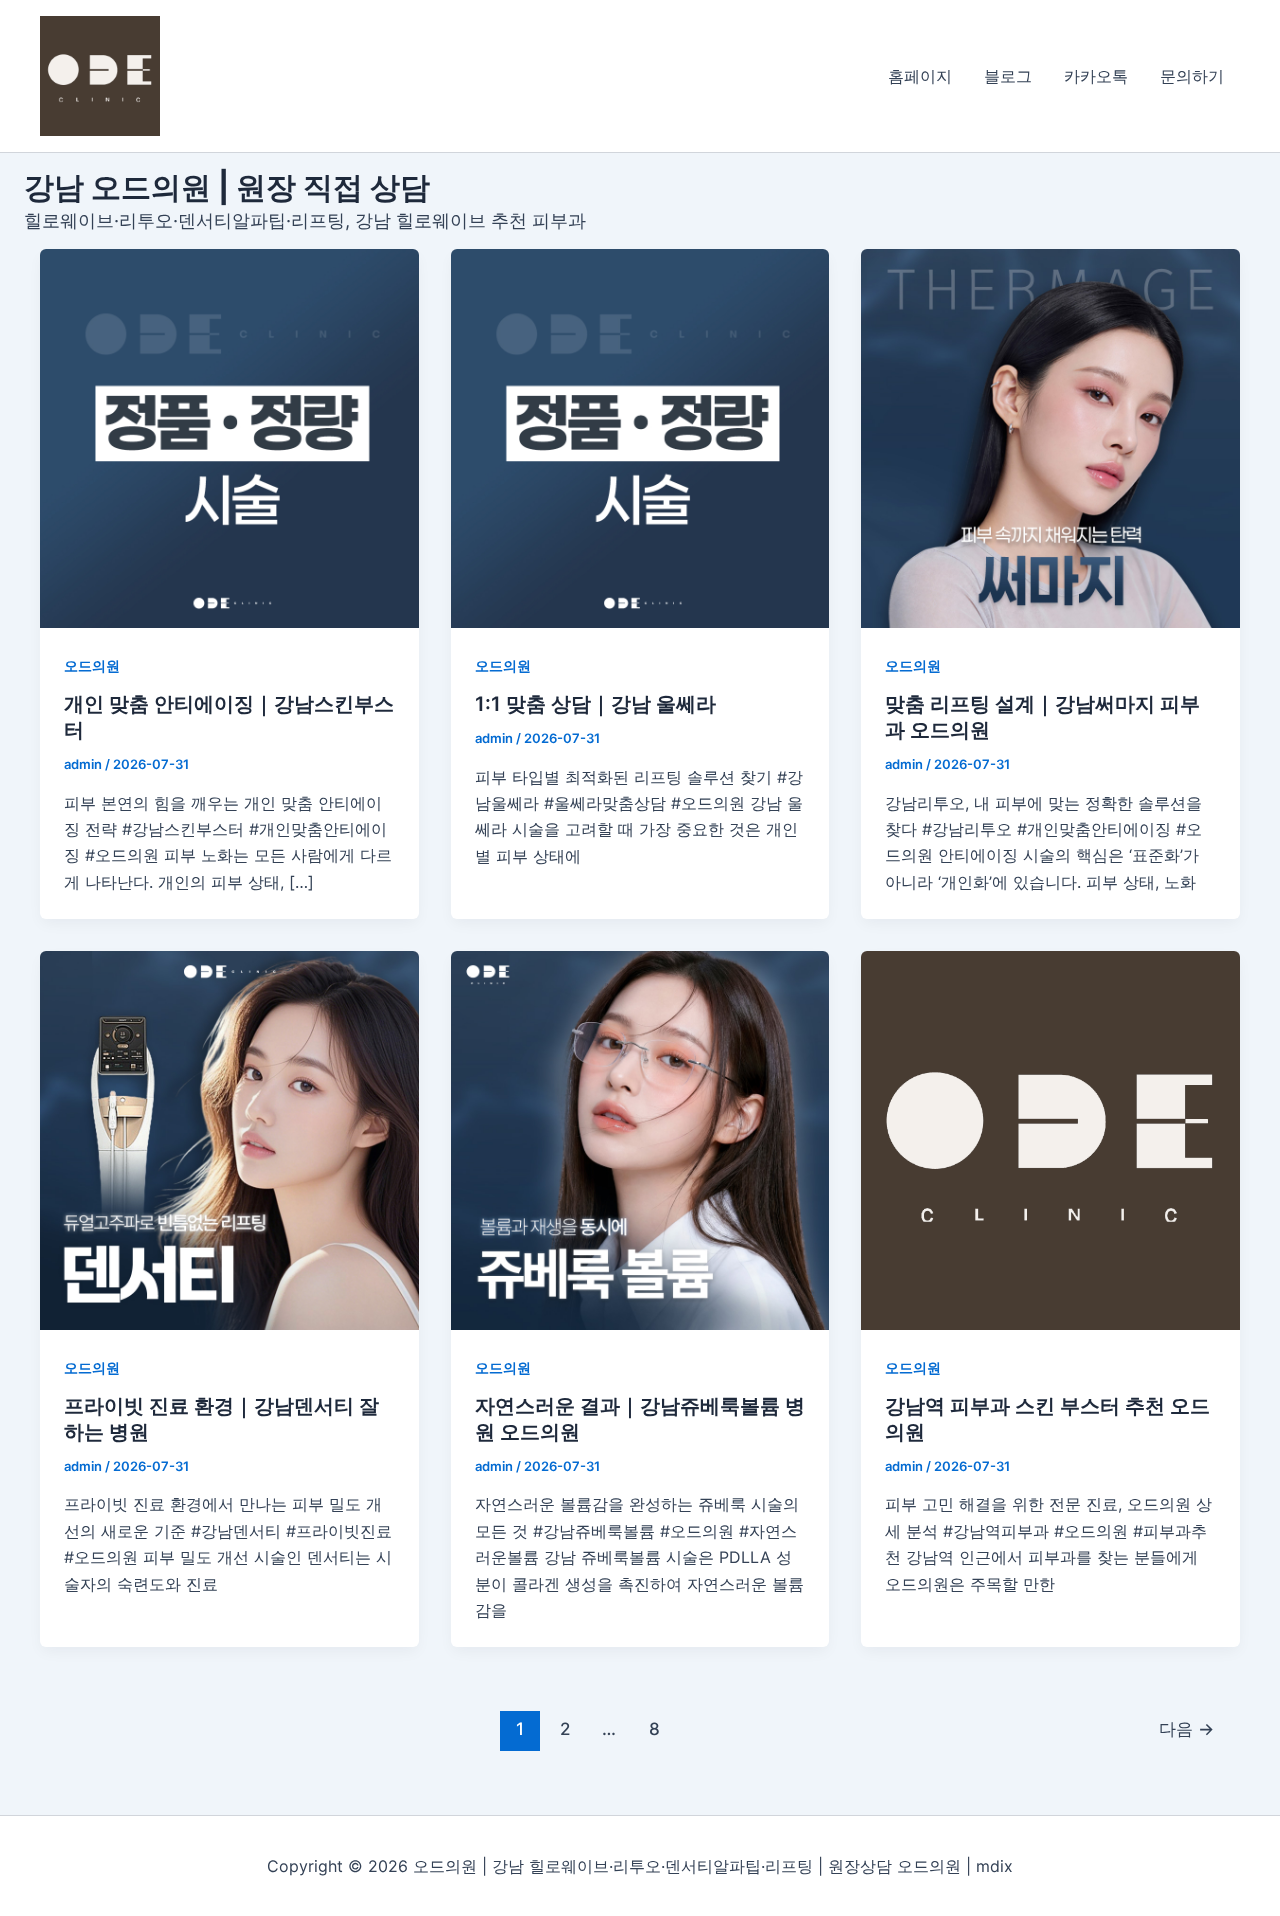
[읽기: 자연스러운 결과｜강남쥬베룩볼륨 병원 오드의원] (640, 1140)
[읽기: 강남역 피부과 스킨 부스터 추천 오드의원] (1050, 1140)
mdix (994, 1866)
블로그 (1008, 76)
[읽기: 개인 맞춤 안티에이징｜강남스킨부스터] (229, 438)
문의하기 (1192, 76)
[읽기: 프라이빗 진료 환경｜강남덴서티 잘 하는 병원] (229, 1140)
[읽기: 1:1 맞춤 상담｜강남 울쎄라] (640, 438)
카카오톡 (1096, 76)
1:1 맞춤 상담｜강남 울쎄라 (595, 704)
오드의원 (92, 665)
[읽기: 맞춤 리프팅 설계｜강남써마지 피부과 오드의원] (1050, 438)
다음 (1186, 1728)
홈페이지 (920, 76)
